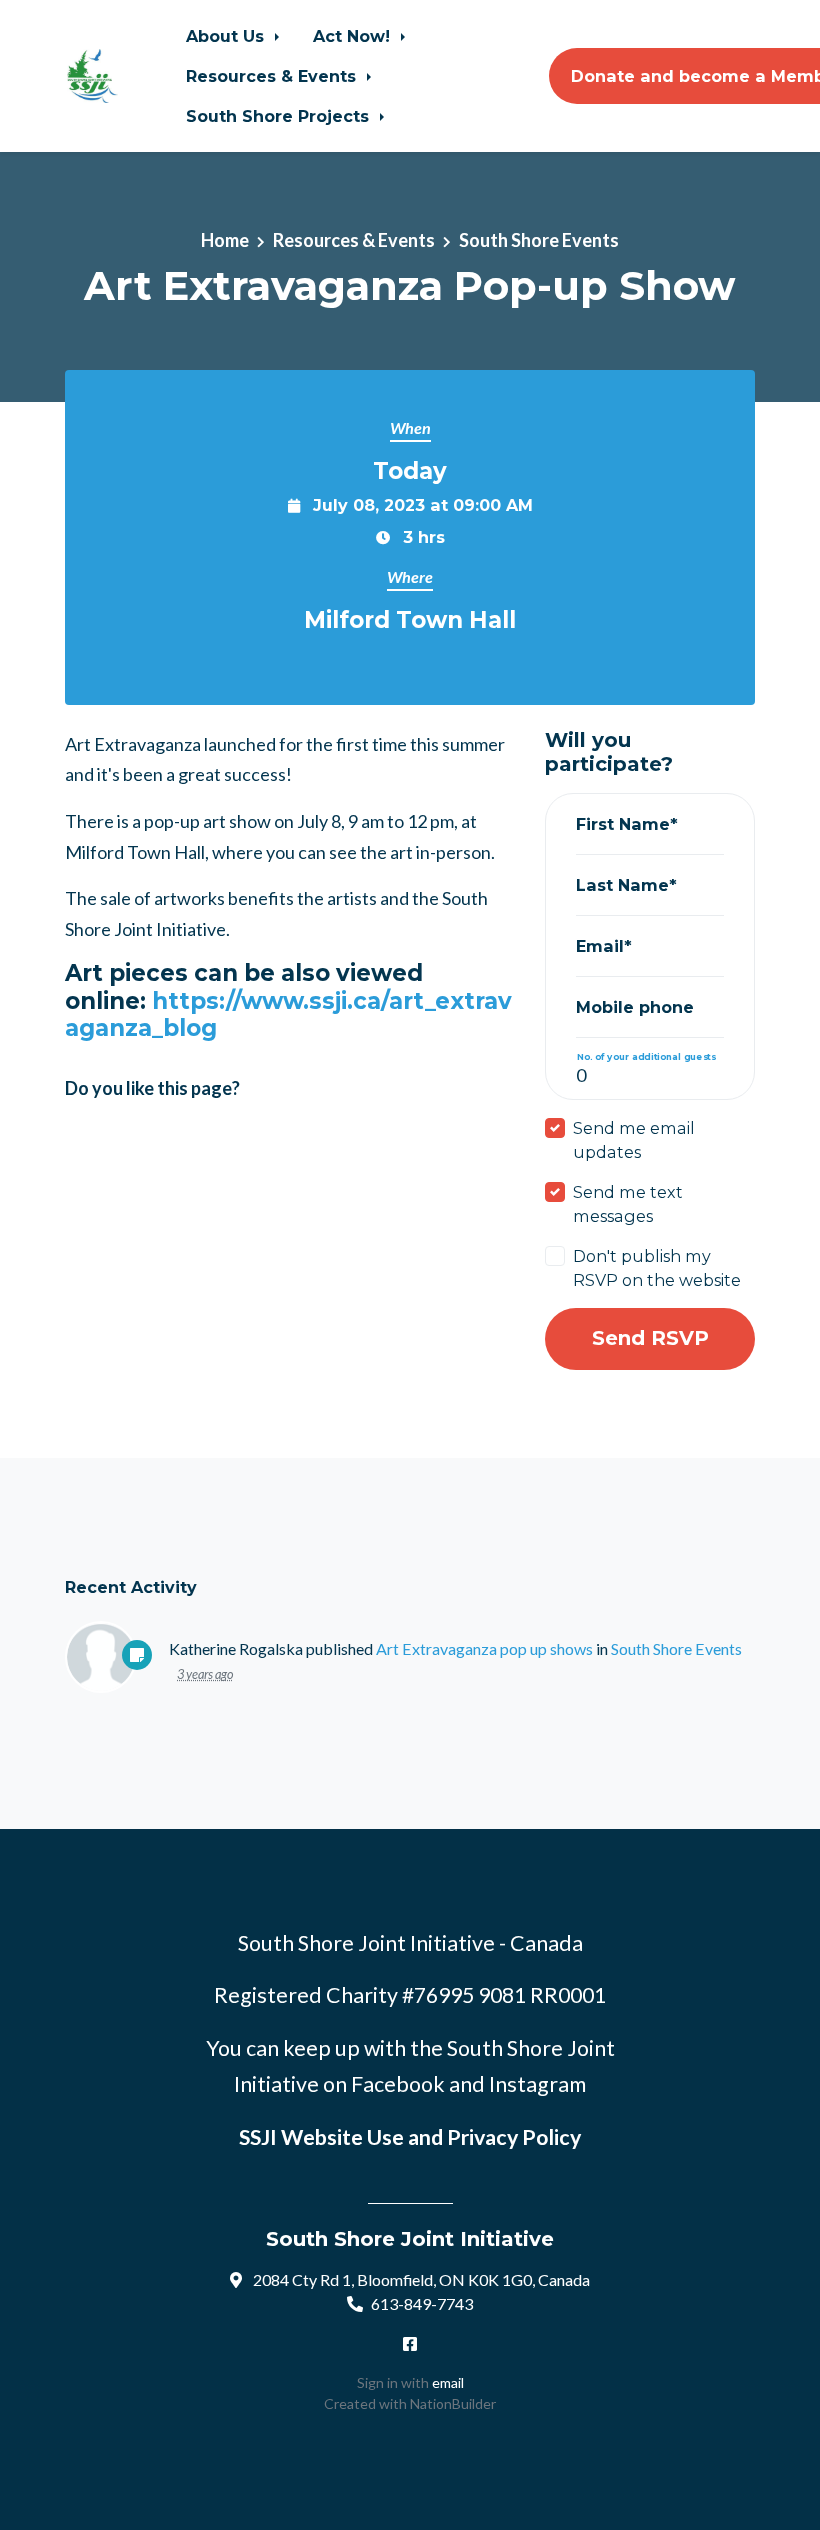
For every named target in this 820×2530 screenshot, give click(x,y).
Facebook (398, 2084)
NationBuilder (453, 2403)
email (448, 2382)
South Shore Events (539, 240)
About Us (227, 36)
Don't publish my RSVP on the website (657, 1268)
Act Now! (354, 36)
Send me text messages (628, 1204)
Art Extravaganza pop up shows (484, 1648)
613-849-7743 (422, 2303)
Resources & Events (273, 76)
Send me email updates (634, 1140)
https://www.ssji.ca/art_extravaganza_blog (288, 1014)
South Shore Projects (280, 116)
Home (225, 240)
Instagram (537, 2084)
